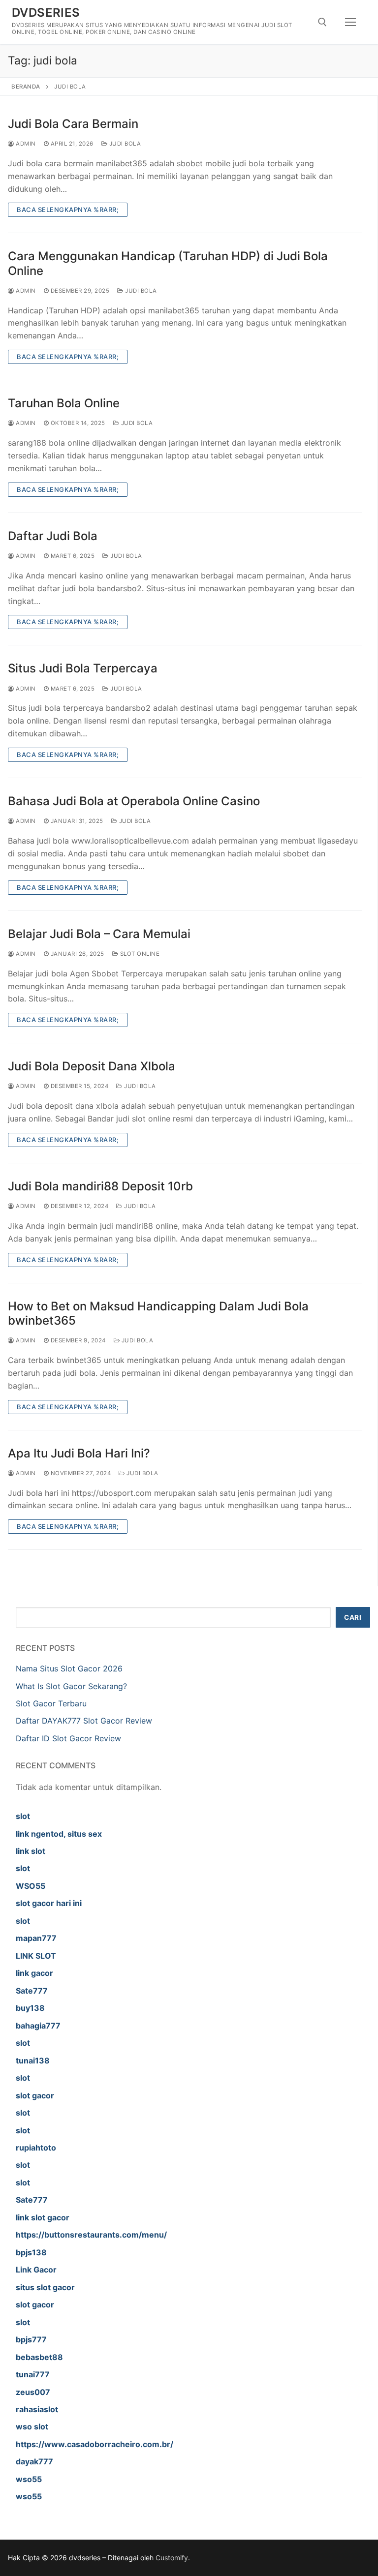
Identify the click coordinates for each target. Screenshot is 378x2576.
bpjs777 (31, 2339)
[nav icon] (350, 22)
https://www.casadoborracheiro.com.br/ (94, 2444)
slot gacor (35, 2095)
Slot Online (139, 954)
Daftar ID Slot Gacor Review (68, 1738)
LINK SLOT (36, 1956)
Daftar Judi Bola (53, 536)
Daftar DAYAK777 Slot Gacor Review (84, 1721)
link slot (31, 1851)
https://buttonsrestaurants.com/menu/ (91, 2235)
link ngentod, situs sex (59, 1834)
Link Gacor (36, 2270)
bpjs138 (31, 2252)
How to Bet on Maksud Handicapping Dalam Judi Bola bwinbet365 (158, 1313)
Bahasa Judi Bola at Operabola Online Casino (134, 801)
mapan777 (36, 1938)
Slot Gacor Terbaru (51, 1703)
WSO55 (31, 1886)
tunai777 (33, 2374)
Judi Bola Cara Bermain (73, 124)
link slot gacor (43, 2217)
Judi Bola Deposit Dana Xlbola (92, 1066)
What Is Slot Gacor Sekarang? (71, 1686)
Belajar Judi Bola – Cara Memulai (99, 934)
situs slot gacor (45, 2287)
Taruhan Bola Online (64, 403)
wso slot (32, 2426)
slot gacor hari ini (49, 1903)
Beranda (26, 87)
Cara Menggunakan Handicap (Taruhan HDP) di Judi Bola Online (168, 263)
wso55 (29, 2479)
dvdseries (46, 13)
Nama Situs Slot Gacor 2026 (69, 1668)
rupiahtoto (36, 2148)
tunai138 (33, 2061)
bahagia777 (38, 2026)
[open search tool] (322, 22)
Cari (353, 1617)
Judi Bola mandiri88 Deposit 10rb (100, 1186)
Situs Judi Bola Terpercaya (83, 668)
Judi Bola (124, 144)
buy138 (30, 2008)
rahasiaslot (37, 2409)
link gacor (34, 1973)
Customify (172, 2558)
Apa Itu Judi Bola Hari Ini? (79, 1453)
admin (25, 144)
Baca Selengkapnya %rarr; (68, 210)
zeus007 (33, 2392)
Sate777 (32, 1991)
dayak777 (34, 2461)
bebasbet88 (39, 2357)
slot (23, 1816)
